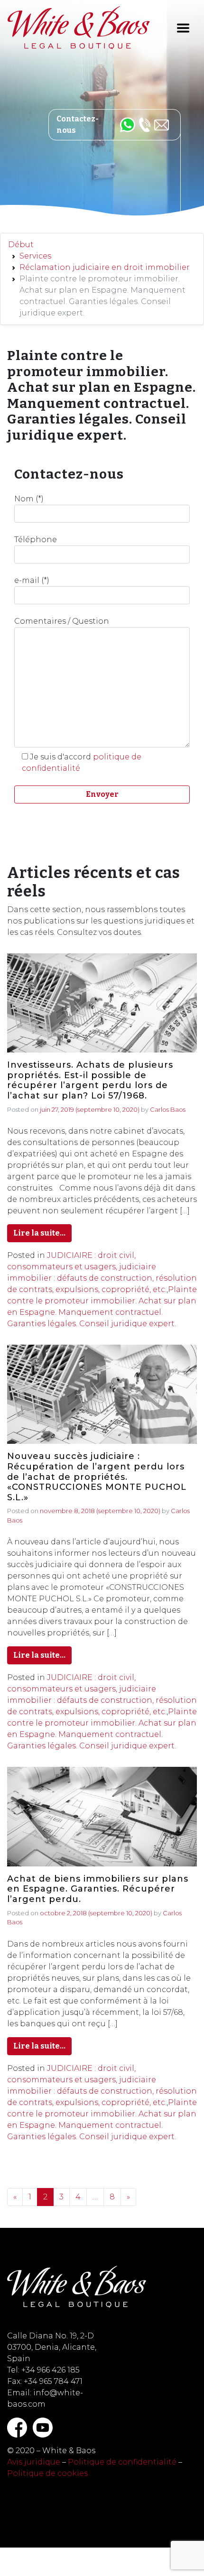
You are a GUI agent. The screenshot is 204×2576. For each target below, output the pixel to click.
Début (21, 245)
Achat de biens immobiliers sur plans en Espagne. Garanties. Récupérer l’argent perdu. (98, 1889)
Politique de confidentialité (122, 2462)
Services (35, 256)
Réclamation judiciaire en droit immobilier (105, 267)
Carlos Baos (168, 1109)
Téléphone (36, 540)
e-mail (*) (32, 580)
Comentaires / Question (62, 621)
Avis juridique (34, 2462)
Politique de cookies (47, 2473)
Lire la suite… (39, 1233)
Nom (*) (29, 499)
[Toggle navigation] (183, 28)
